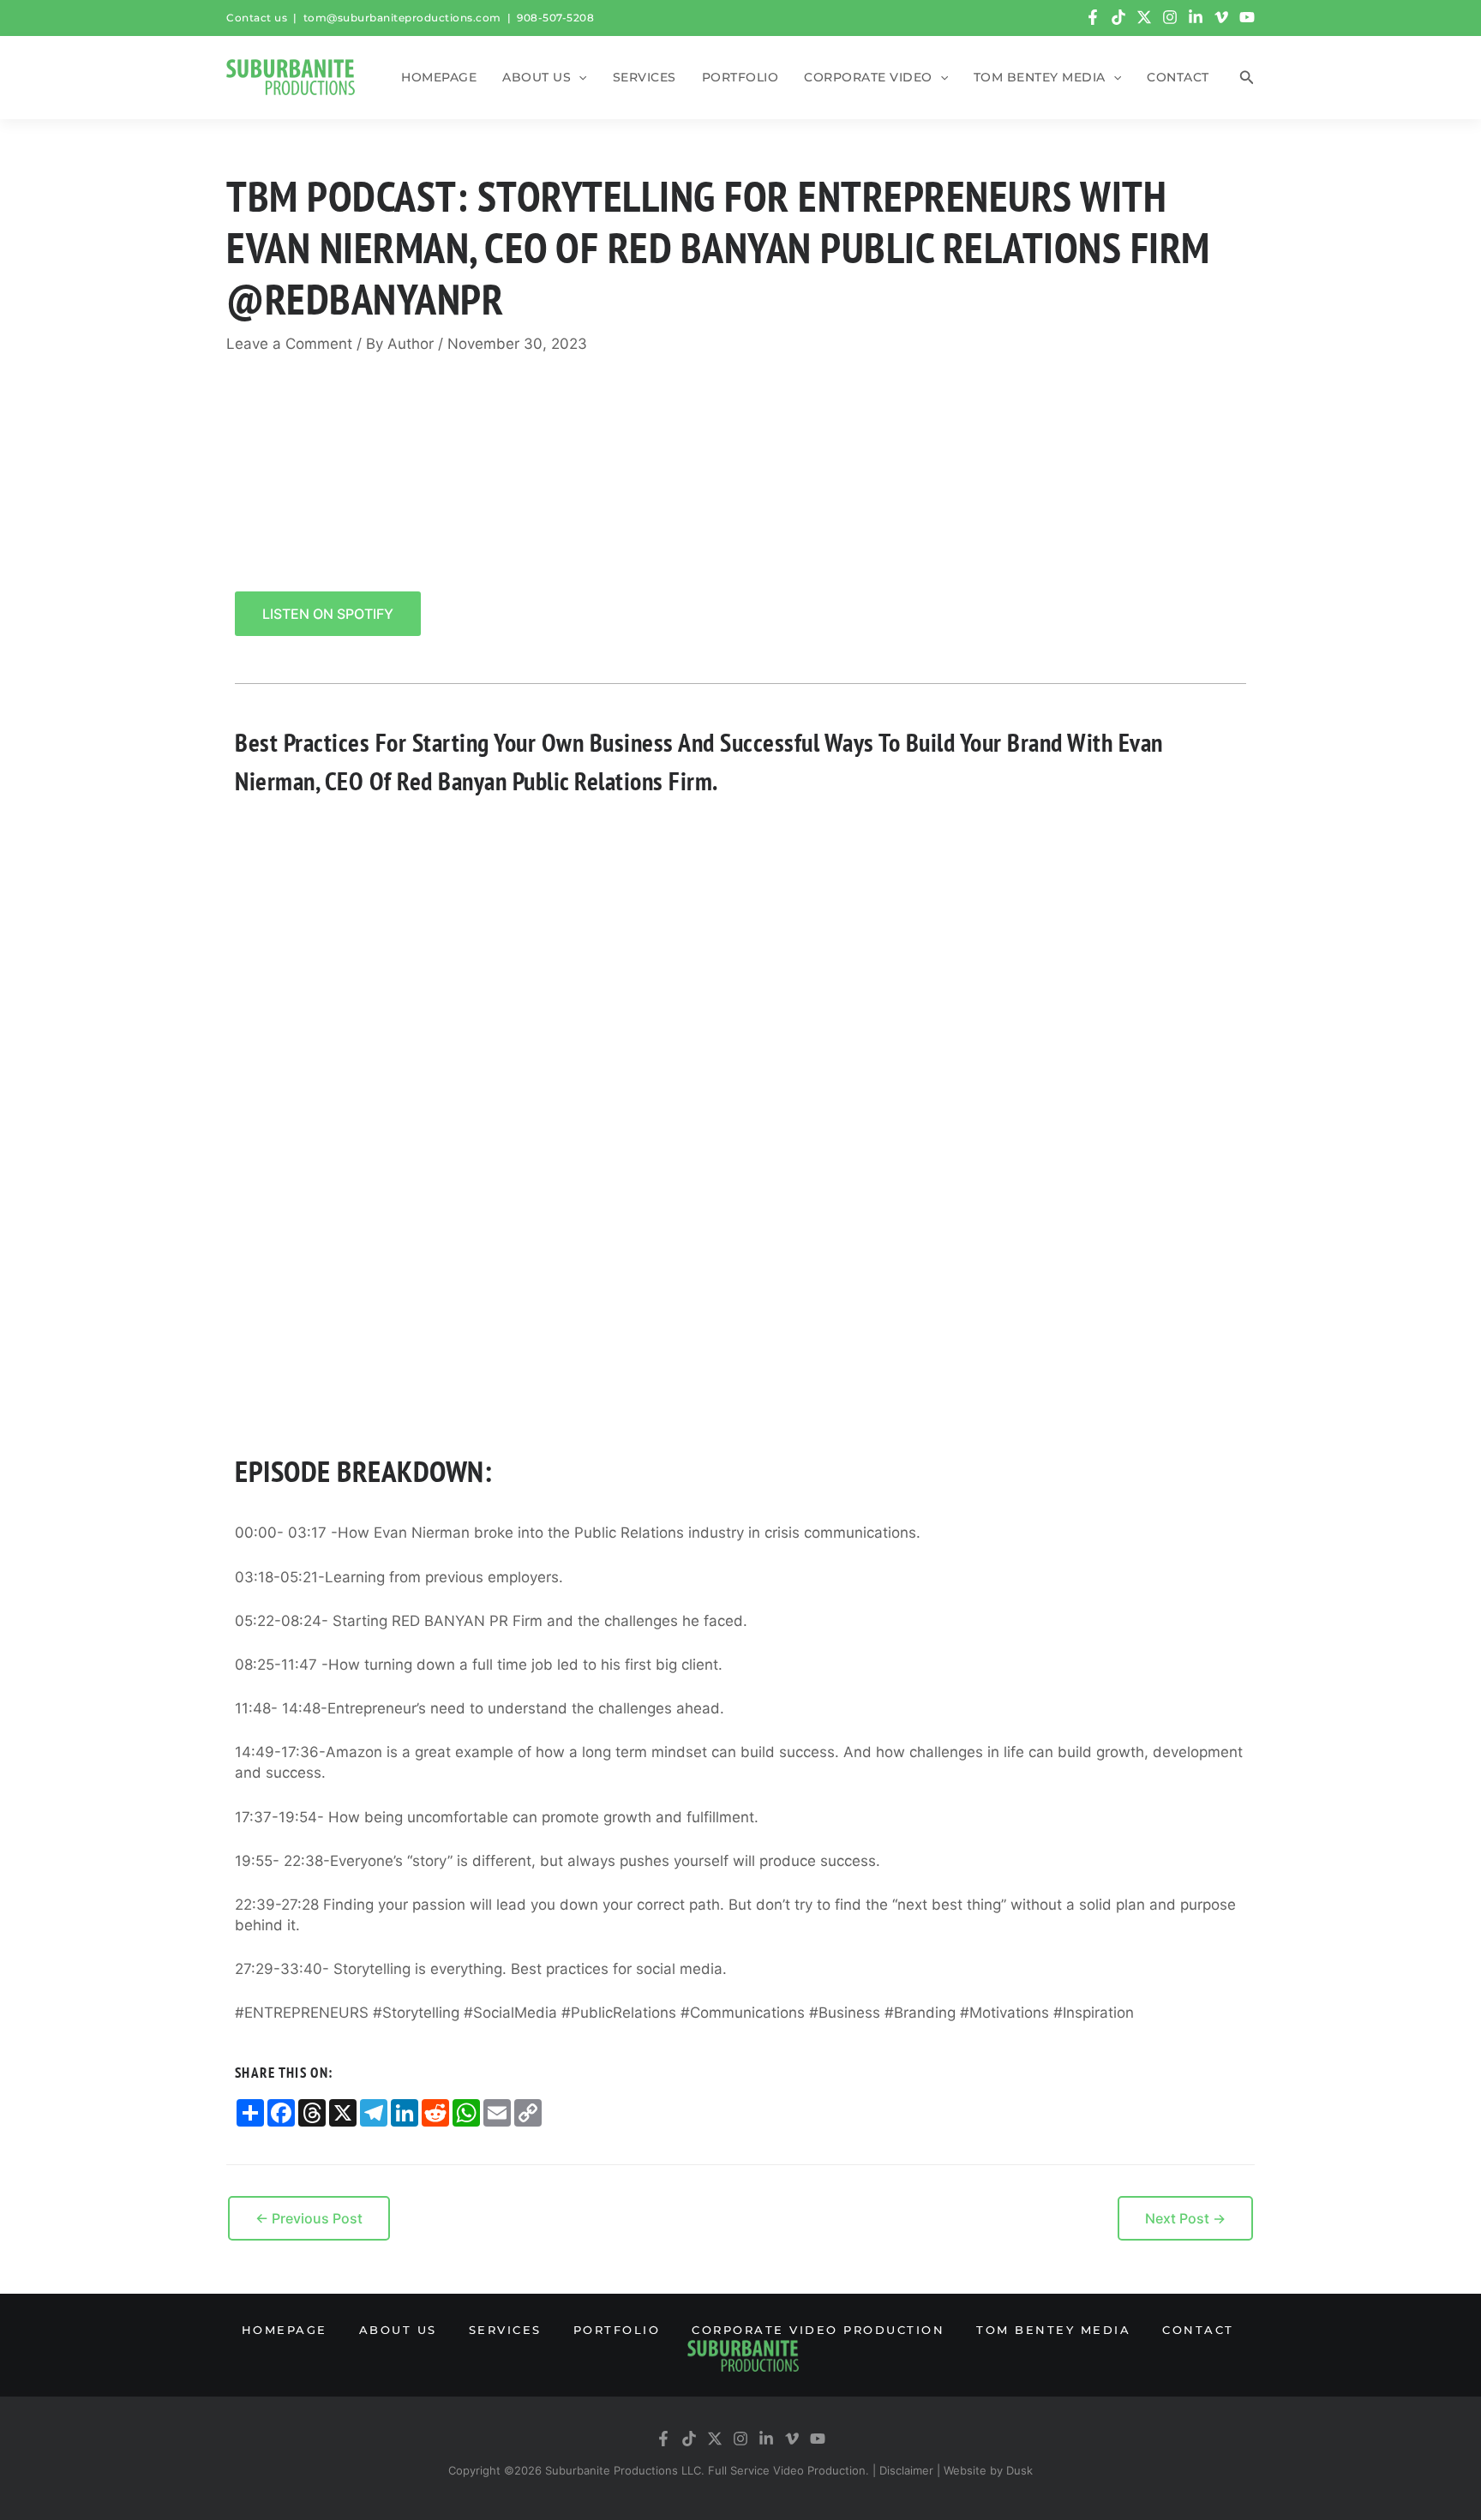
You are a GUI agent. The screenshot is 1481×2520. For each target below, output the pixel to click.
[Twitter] (1144, 17)
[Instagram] (1170, 17)
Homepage (439, 77)
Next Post (1185, 2218)
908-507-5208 (555, 18)
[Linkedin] (1196, 17)
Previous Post (309, 2218)
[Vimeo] (1221, 17)
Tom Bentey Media (1040, 77)
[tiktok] (1118, 17)
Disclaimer (906, 2470)
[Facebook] (1093, 17)
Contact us (257, 18)
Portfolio (740, 77)
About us (537, 77)
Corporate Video (868, 77)
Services (645, 77)
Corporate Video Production (818, 2330)
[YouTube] (1247, 17)
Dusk (1019, 2470)
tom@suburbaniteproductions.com (402, 18)
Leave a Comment (289, 344)
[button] (579, 77)
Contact (1178, 77)
